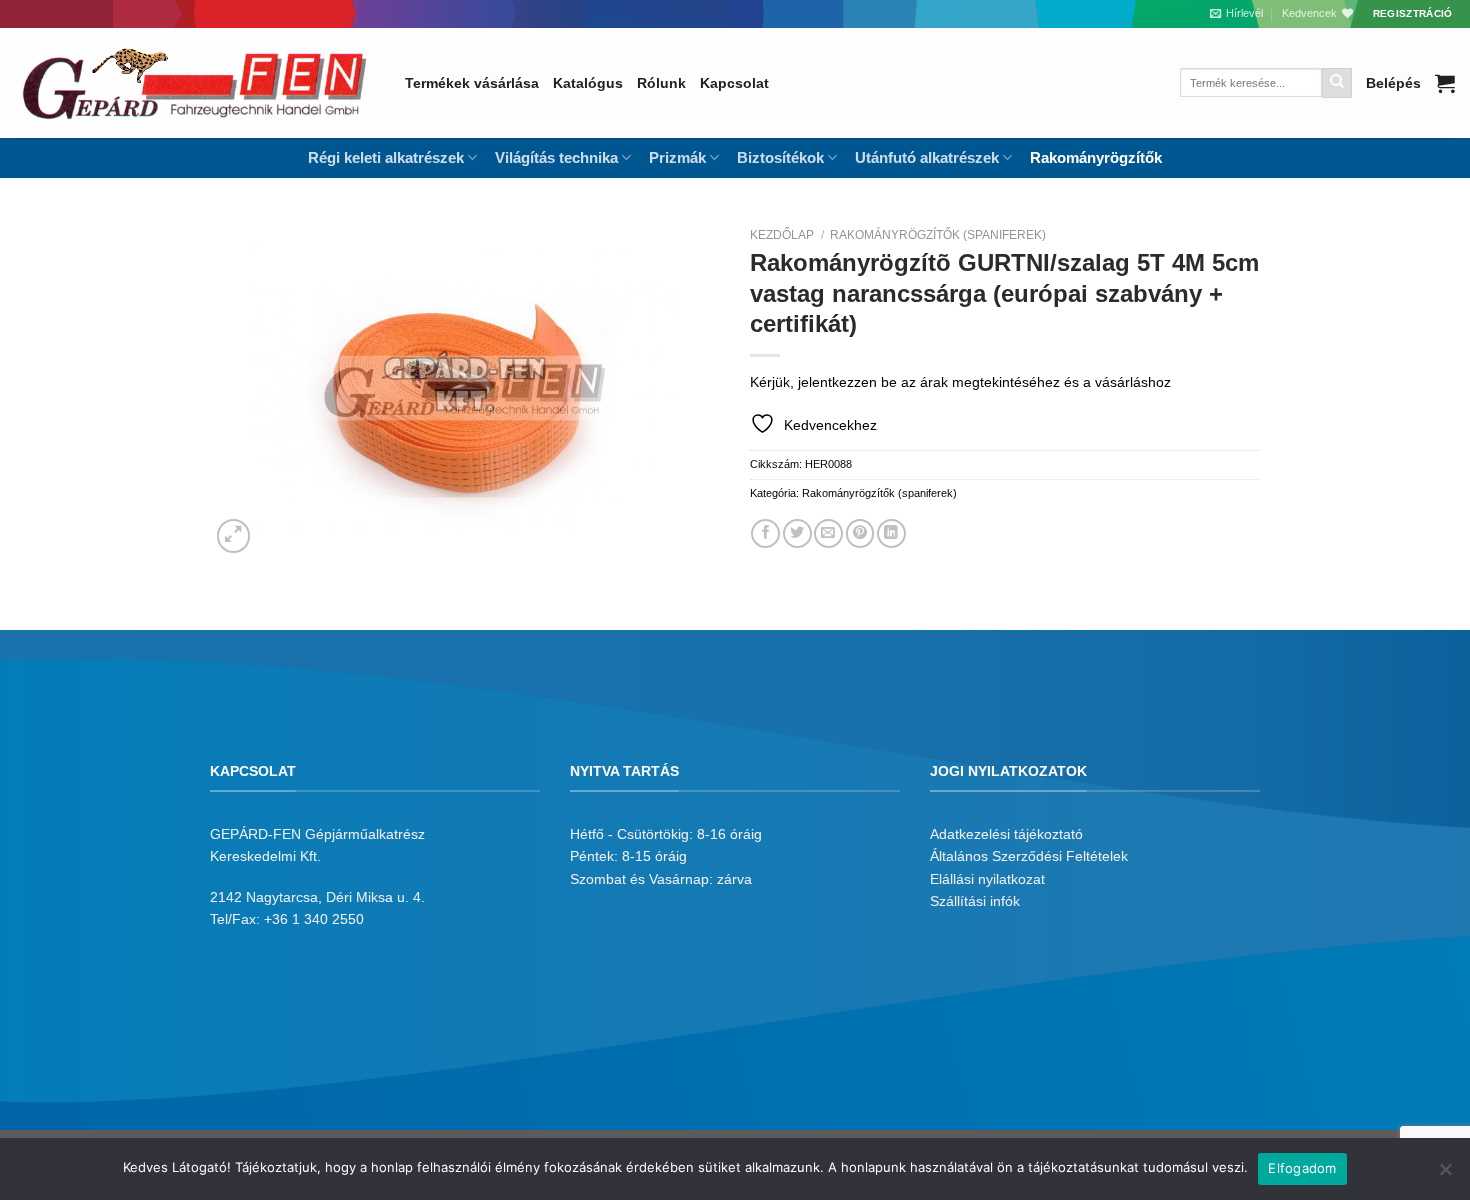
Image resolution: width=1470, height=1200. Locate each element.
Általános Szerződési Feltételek (1029, 856)
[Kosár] (1445, 83)
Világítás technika (556, 157)
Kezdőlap (782, 235)
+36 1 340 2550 (314, 919)
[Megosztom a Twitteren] (797, 533)
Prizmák (677, 157)
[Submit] (1337, 83)
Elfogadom (1302, 1168)
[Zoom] (234, 536)
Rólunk (661, 83)
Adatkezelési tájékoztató (1006, 834)
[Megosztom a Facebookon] (765, 533)
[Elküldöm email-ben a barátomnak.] (828, 533)
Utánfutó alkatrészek (927, 157)
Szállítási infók (975, 901)
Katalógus (588, 83)
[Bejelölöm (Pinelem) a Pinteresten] (860, 533)
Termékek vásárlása (472, 83)
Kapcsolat (734, 83)
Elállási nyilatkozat (987, 879)
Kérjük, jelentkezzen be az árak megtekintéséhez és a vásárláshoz (960, 382)
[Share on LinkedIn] (891, 533)
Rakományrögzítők (1096, 157)
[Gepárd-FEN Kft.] (195, 83)
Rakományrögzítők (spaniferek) (938, 235)
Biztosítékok (780, 157)
